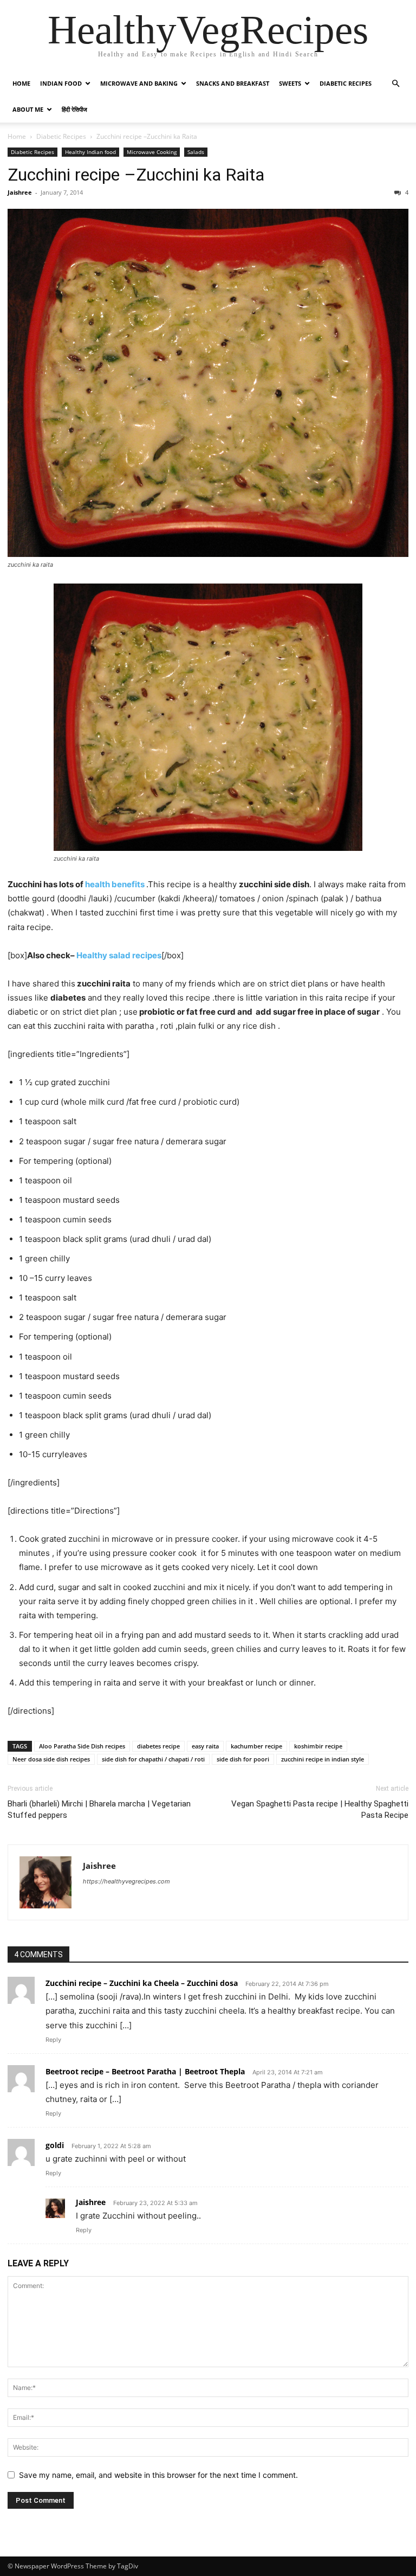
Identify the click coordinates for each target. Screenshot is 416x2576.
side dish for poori (243, 1759)
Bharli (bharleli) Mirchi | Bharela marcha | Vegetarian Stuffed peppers (99, 1809)
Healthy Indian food (90, 152)
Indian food (61, 83)
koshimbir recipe (318, 1746)
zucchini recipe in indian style (323, 1759)
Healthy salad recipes (119, 955)
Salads (196, 152)
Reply (53, 2040)
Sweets (290, 83)
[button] (395, 84)
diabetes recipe (158, 1746)
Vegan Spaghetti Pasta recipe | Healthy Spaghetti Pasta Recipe (320, 1809)
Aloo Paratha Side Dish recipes (82, 1746)
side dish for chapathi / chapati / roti (153, 1759)
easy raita (205, 1746)
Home (21, 83)
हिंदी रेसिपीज (74, 109)
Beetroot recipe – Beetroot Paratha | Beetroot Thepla (145, 2071)
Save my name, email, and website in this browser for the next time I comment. (158, 2475)
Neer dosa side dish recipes (51, 1759)
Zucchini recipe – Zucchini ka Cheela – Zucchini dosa (142, 1983)
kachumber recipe (256, 1746)
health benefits (115, 884)
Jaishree (20, 192)
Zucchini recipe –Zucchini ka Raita (136, 175)
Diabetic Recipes (346, 83)
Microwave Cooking (152, 152)
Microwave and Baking (139, 83)
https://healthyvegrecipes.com (126, 1881)
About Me (28, 109)
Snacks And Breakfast (233, 83)
